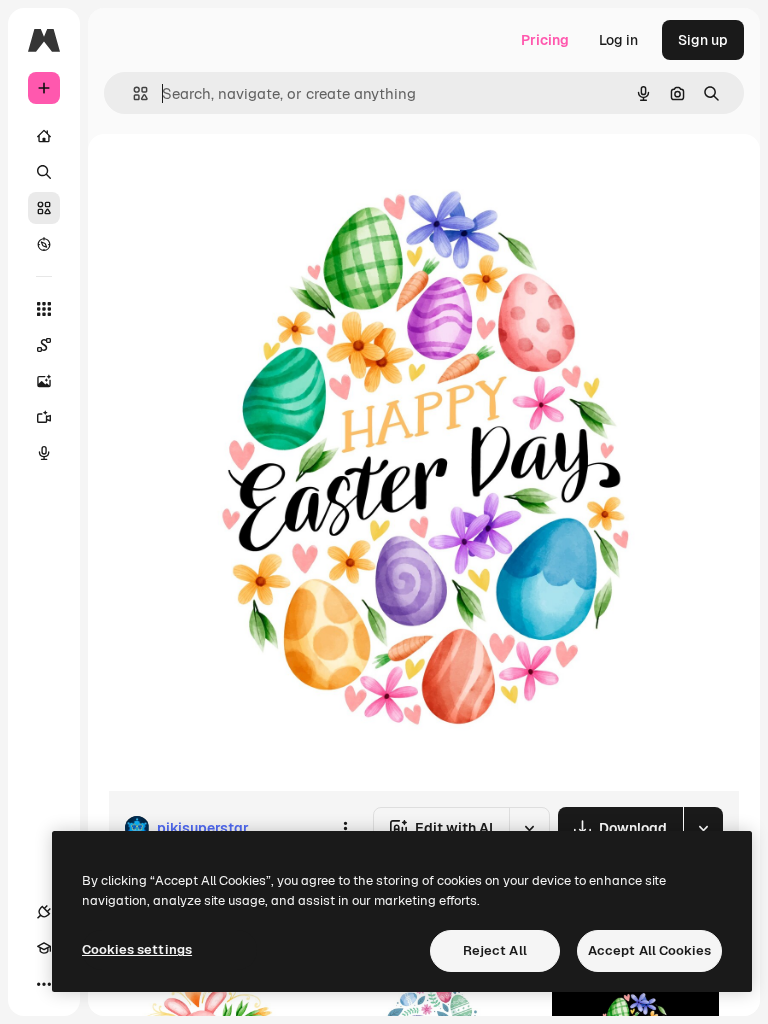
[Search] (44, 172)
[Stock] (44, 208)
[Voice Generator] (44, 453)
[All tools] (44, 309)
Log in (618, 40)
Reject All (495, 950)
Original (236, 179)
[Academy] (44, 948)
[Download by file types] (703, 828)
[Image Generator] (44, 381)
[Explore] (44, 244)
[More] (44, 984)
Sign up (703, 40)
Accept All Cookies (649, 950)
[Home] (44, 136)
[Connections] (44, 912)
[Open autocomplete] (132, 93)
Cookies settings (137, 949)
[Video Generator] (44, 417)
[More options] (345, 828)
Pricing (545, 40)
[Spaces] (44, 345)
